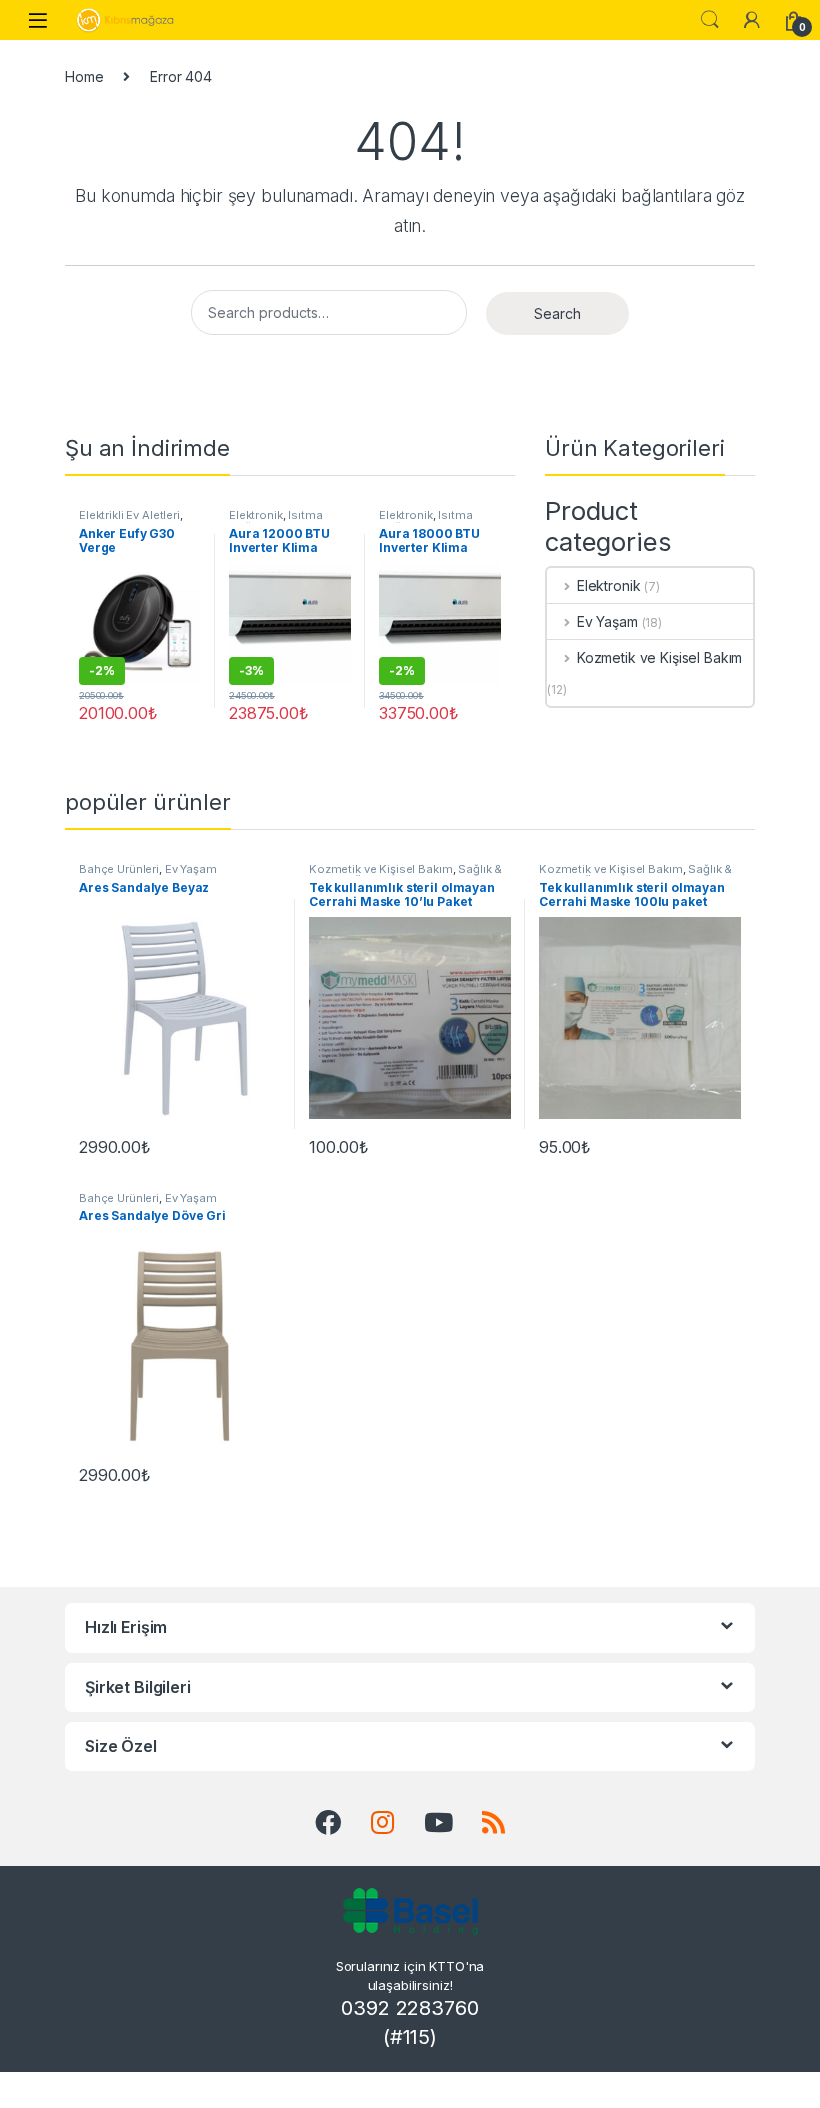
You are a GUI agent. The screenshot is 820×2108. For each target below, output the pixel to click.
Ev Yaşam (607, 621)
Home (84, 76)
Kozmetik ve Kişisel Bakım (659, 657)
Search (557, 313)
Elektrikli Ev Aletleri (129, 515)
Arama (710, 20)
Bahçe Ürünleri (119, 869)
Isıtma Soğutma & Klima (277, 521)
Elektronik (256, 515)
